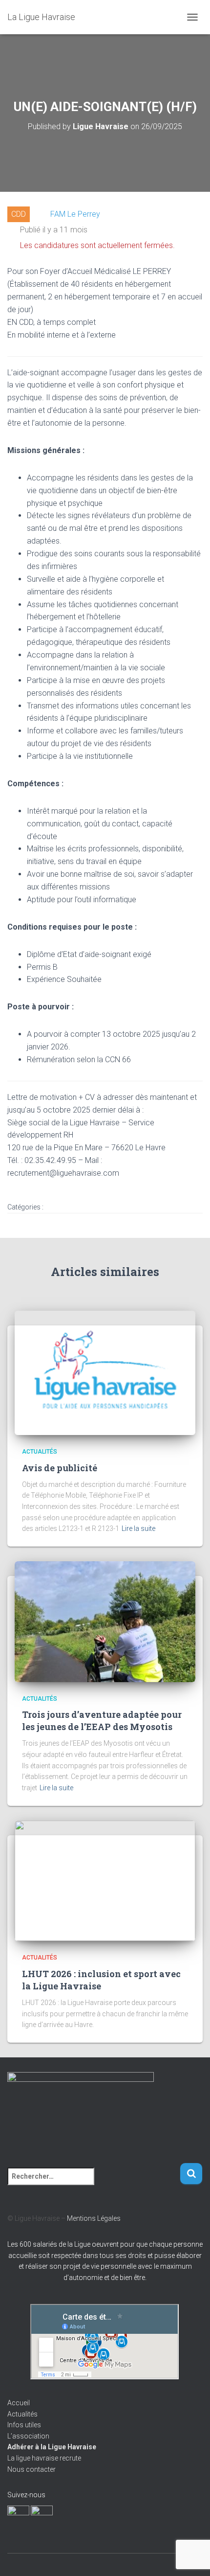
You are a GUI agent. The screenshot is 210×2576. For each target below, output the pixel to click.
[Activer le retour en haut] (191, 2556)
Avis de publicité (60, 1468)
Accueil (19, 2403)
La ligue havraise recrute (44, 2458)
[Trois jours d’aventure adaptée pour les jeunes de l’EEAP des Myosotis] (105, 1621)
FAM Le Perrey (75, 214)
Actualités (40, 1452)
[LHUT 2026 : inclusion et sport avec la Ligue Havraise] (105, 1880)
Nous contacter (31, 2469)
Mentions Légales (94, 2218)
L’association (28, 2436)
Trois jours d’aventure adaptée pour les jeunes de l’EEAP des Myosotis (102, 1721)
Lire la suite (138, 1528)
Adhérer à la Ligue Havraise (52, 2447)
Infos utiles (24, 2425)
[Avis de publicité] (105, 1372)
